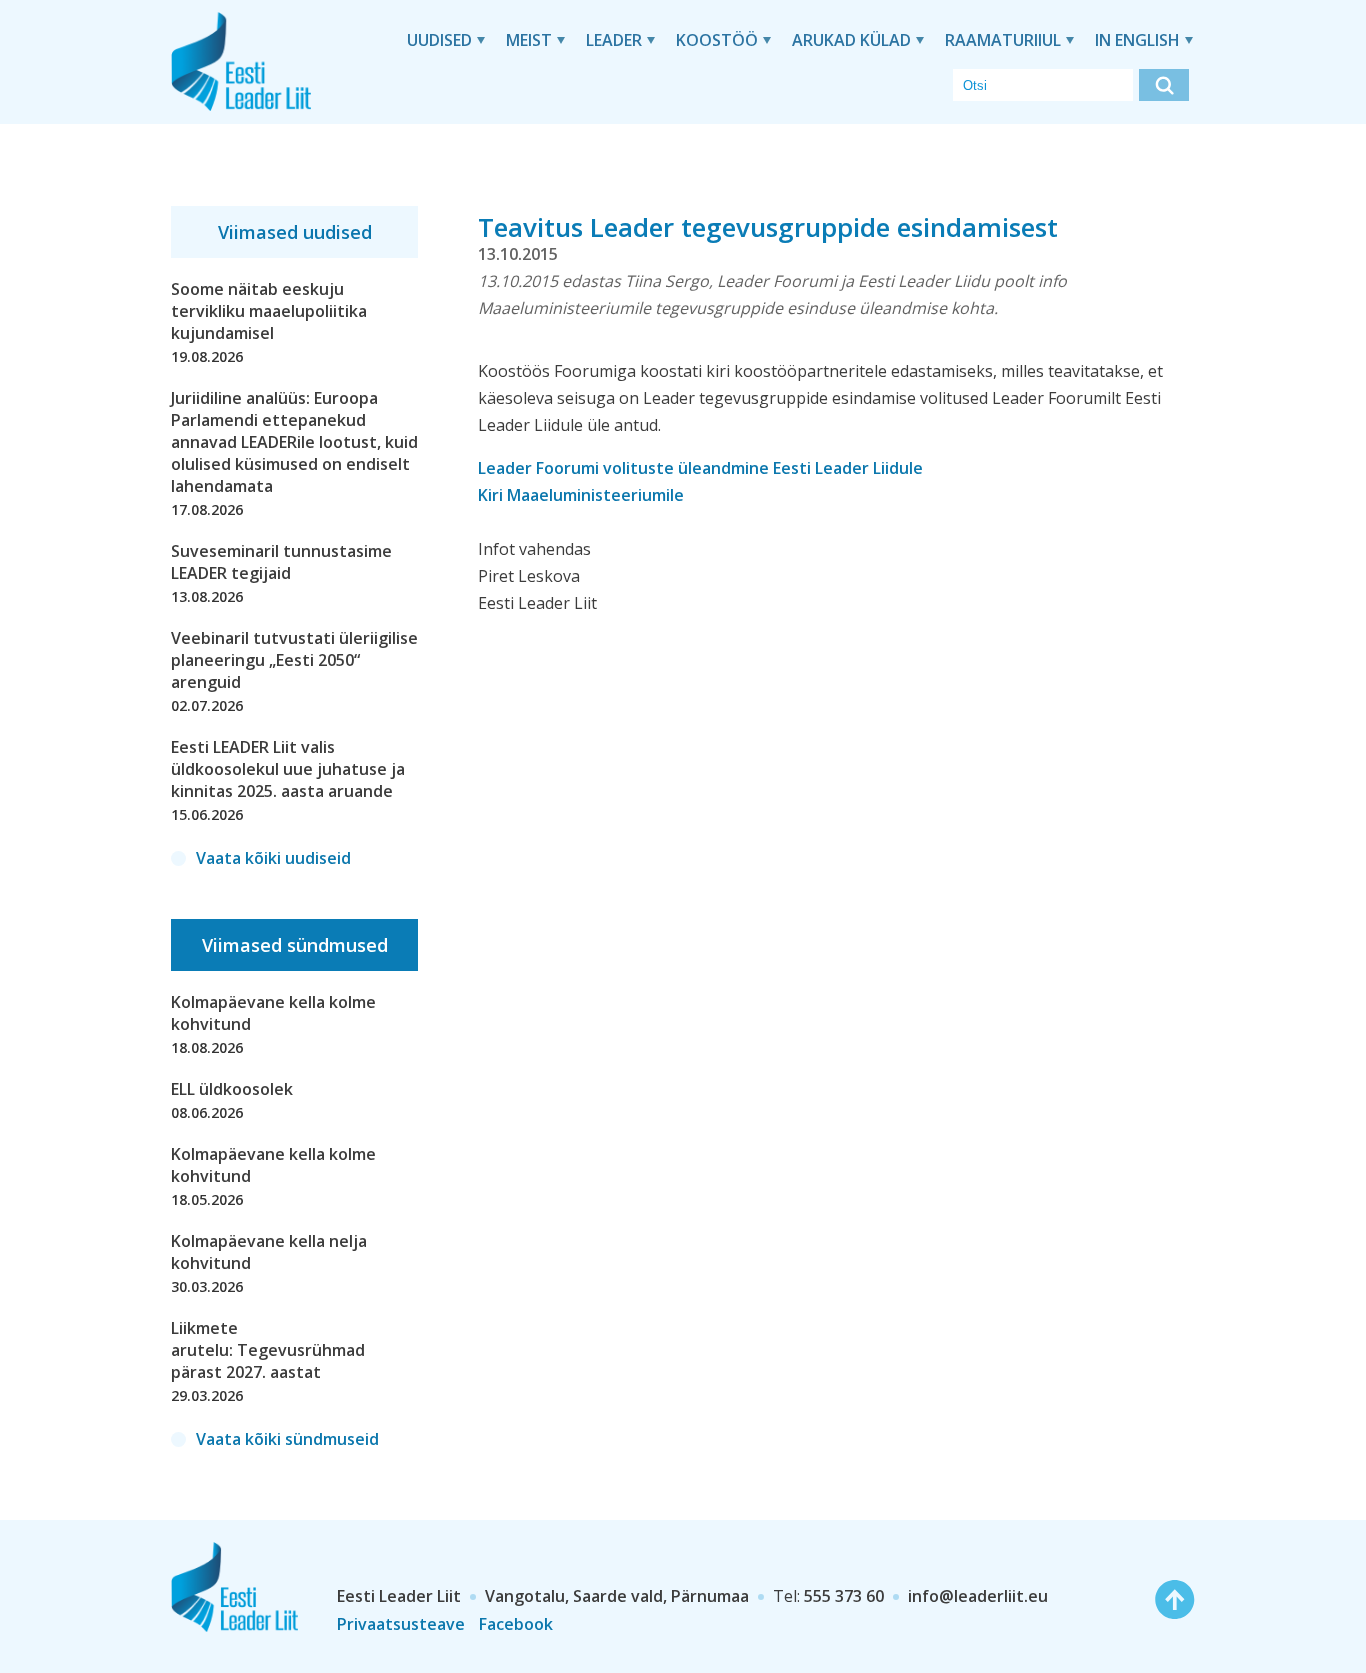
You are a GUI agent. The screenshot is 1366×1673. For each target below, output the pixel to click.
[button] (1164, 85)
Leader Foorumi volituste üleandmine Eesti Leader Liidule (700, 468)
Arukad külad (851, 40)
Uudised (439, 40)
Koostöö (717, 40)
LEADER (614, 40)
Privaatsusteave (401, 1624)
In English (1137, 40)
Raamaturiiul (1003, 40)
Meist (529, 40)
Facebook (516, 1624)
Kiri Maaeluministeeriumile (581, 495)
